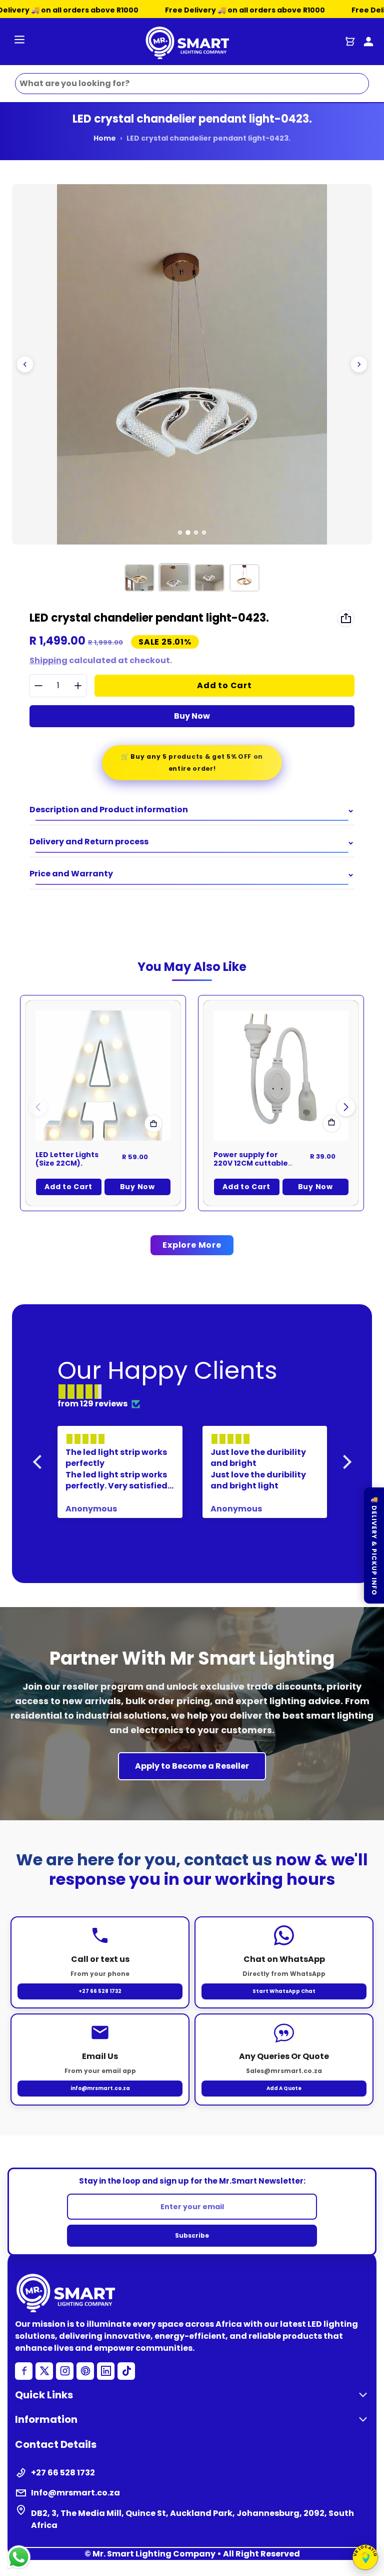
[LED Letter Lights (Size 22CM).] (103, 1076)
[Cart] (350, 42)
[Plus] (78, 685)
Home (105, 138)
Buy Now (192, 716)
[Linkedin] (106, 2371)
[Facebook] (24, 2371)
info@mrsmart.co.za (100, 2088)
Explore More (192, 1245)
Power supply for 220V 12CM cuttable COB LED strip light (251, 1163)
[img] (197, 1392)
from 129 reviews (92, 1404)
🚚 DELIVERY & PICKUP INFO (374, 1545)
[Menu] (19, 41)
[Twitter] (44, 2371)
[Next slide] (359, 364)
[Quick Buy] (153, 1124)
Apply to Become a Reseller (192, 1766)
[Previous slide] (25, 364)
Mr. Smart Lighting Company (154, 2554)
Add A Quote (284, 2088)
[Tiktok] (126, 2371)
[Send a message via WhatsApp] (19, 2557)
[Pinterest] (85, 2371)
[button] (346, 1107)
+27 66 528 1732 (100, 1991)
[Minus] (38, 685)
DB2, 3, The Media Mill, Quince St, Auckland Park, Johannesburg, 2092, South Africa (192, 2519)
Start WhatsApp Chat (284, 1991)
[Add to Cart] (331, 1124)
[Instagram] (65, 2371)
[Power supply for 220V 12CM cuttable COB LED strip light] (281, 1076)
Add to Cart (68, 1187)
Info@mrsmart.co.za (75, 2493)
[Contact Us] (368, 42)
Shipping (48, 660)
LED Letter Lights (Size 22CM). (67, 1159)
